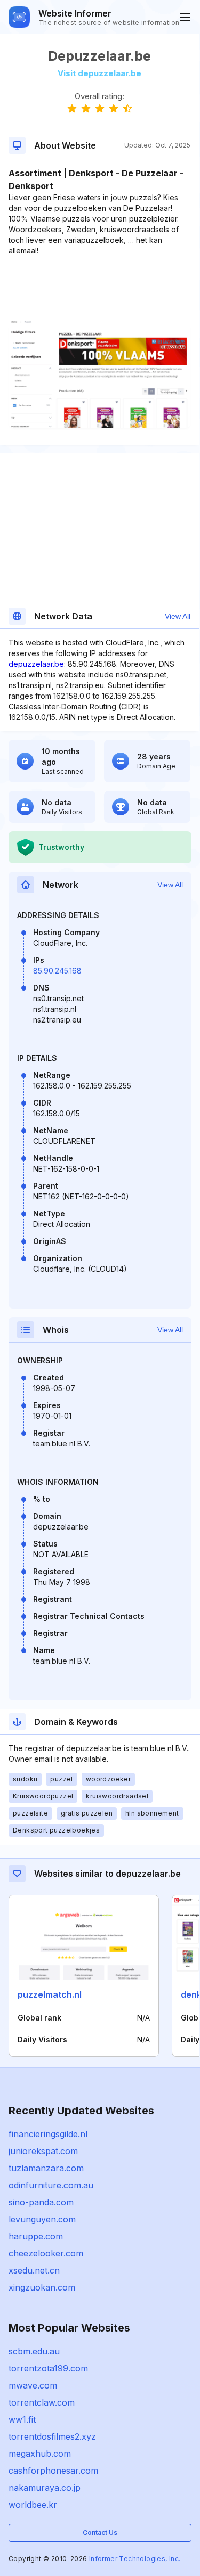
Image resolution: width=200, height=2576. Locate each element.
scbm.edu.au (34, 2351)
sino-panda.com (41, 2202)
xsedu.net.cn (34, 2270)
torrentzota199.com (48, 2368)
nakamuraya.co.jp (45, 2488)
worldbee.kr (33, 2505)
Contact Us (100, 2533)
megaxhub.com (40, 2454)
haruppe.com (36, 2236)
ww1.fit (22, 2419)
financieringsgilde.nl (48, 2134)
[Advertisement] (99, 289)
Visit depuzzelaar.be (99, 73)
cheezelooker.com (46, 2253)
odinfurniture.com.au (51, 2185)
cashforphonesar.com (53, 2471)
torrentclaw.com (42, 2402)
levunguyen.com (42, 2219)
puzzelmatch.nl (50, 1994)
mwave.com (33, 2385)
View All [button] (178, 616)
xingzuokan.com (42, 2287)
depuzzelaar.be (36, 664)
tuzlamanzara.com (46, 2168)
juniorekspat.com (43, 2151)
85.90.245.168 (57, 971)
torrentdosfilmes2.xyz (52, 2436)
